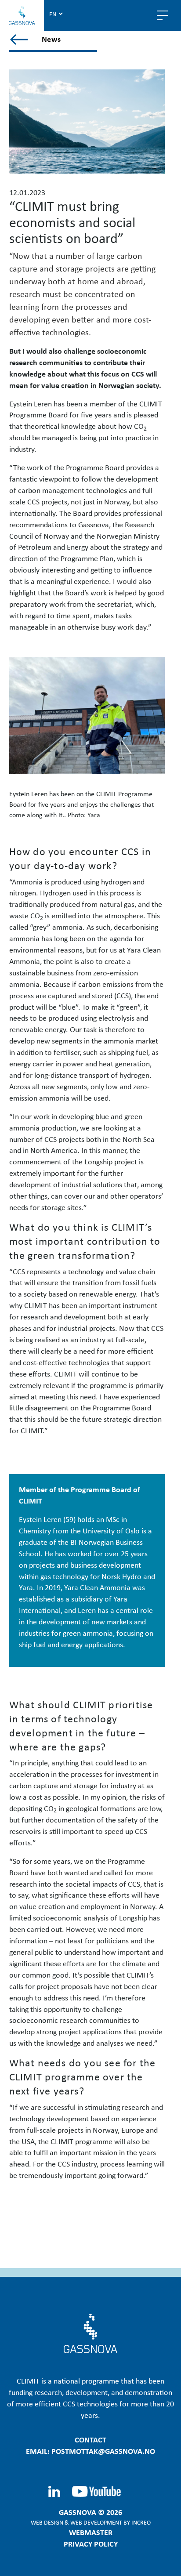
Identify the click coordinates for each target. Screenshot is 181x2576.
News (52, 39)
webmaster (91, 2532)
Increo (141, 2522)
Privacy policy (91, 2543)
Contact (90, 2439)
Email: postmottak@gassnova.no (90, 2451)
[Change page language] (56, 14)
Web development (96, 2522)
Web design (47, 2522)
